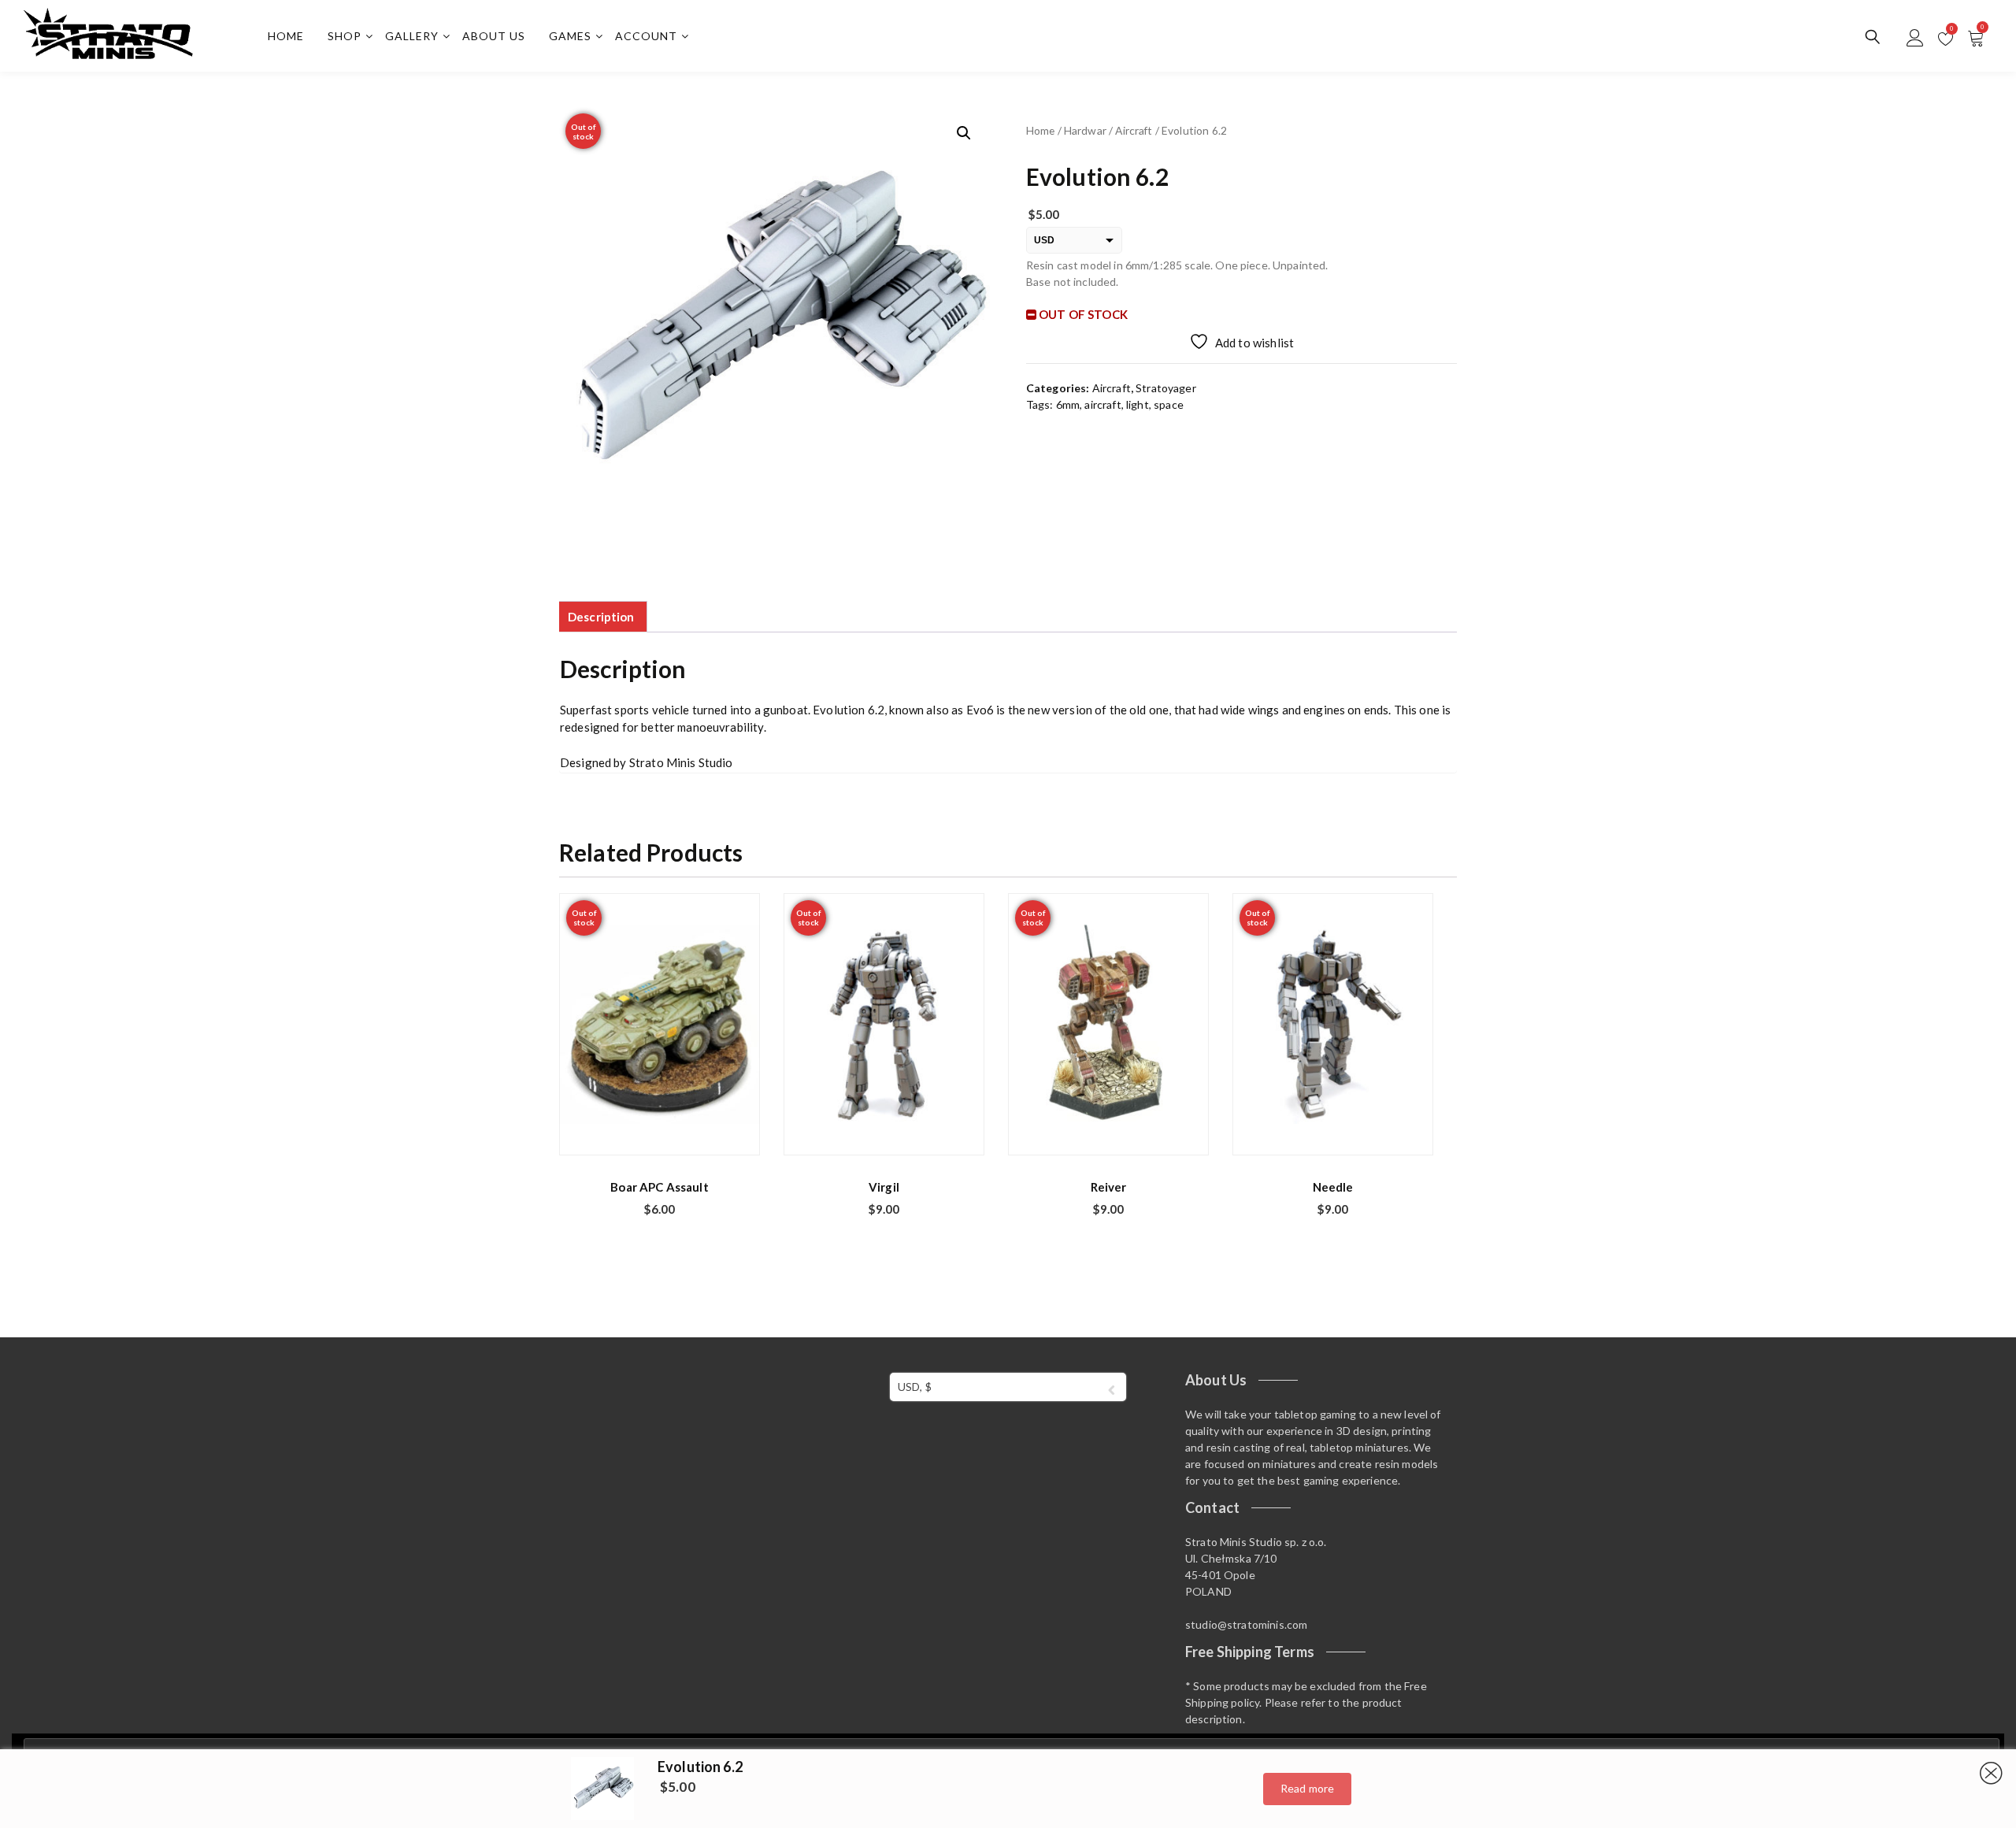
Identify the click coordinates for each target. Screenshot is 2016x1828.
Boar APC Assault (659, 1187)
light (1138, 404)
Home (286, 36)
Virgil (884, 1187)
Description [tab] (601, 617)
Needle (1333, 1187)
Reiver (1109, 1187)
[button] (964, 133)
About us (494, 36)
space (1169, 404)
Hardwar (1085, 130)
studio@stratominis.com (1246, 1624)
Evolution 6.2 (700, 1767)
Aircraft (1134, 130)
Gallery (412, 36)
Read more (1307, 1788)
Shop (345, 36)
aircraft (1102, 404)
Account (646, 36)
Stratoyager (1166, 388)
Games (570, 36)
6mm (1068, 404)
